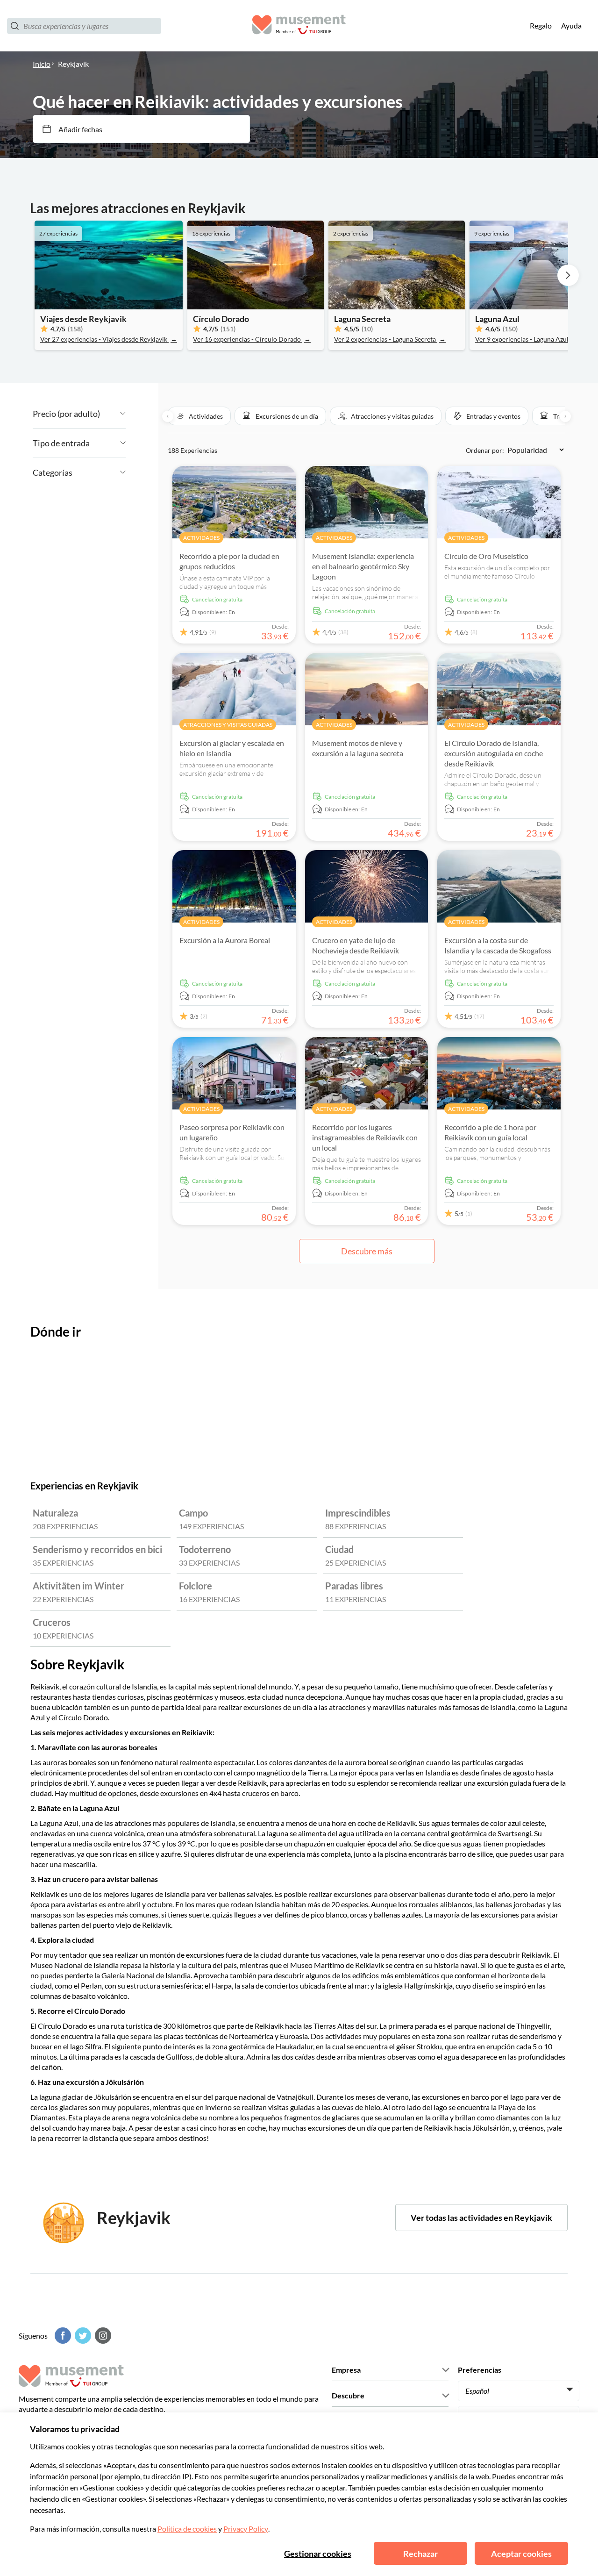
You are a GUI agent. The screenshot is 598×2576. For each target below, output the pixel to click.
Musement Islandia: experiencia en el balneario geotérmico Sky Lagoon (363, 566)
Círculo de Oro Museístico (486, 556)
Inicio (42, 64)
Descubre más (367, 1251)
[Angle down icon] (113, 414)
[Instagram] (102, 2336)
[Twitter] (82, 2336)
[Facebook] (62, 2336)
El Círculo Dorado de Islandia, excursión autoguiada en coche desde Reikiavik (494, 753)
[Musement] (299, 26)
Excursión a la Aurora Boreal (225, 940)
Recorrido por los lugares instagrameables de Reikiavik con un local (365, 1137)
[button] (199, 416)
